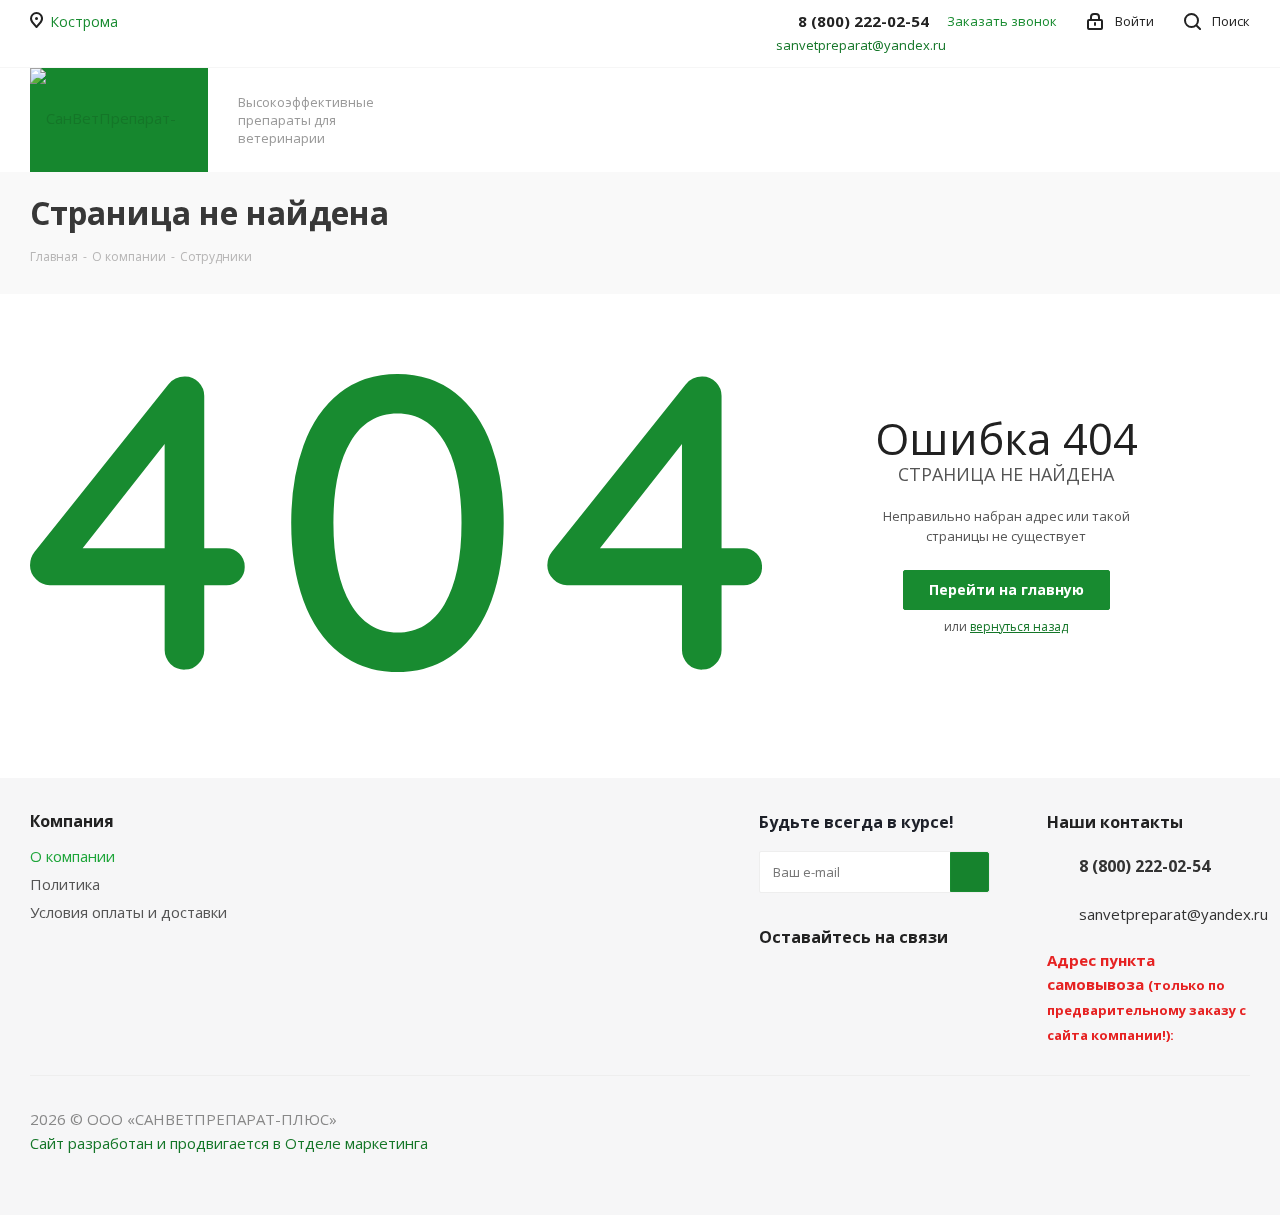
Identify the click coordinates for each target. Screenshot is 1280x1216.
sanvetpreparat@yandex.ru (861, 45)
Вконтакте (779, 984)
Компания (72, 821)
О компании (72, 856)
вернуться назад (1019, 626)
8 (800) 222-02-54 (1144, 866)
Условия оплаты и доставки (128, 912)
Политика (65, 884)
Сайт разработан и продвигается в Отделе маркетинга (229, 1143)
